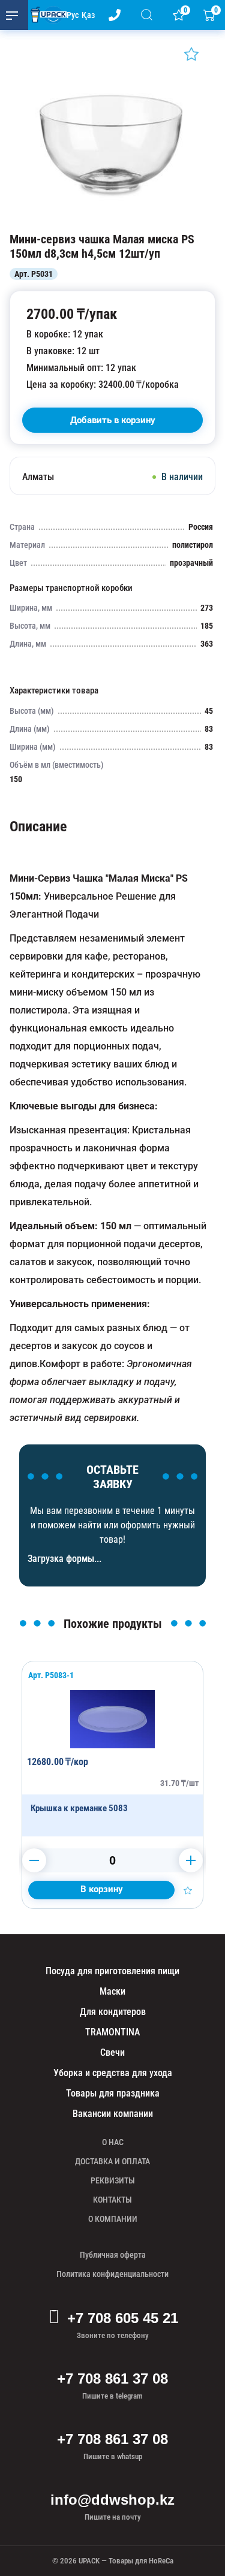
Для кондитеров (113, 2012)
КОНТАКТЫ (112, 2200)
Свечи (112, 2052)
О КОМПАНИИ (113, 2219)
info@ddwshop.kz (112, 2500)
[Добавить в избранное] (191, 54)
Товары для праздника (113, 2093)
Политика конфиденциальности (112, 2274)
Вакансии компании (113, 2114)
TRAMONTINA (112, 2032)
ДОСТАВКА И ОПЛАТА (112, 2161)
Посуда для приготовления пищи (112, 1971)
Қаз (88, 15)
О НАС (113, 2142)
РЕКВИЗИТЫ (113, 2180)
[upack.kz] (46, 15)
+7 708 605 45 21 (123, 2318)
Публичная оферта (113, 2255)
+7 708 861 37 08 (112, 2379)
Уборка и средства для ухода (113, 2073)
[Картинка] (112, 220)
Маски (112, 1991)
